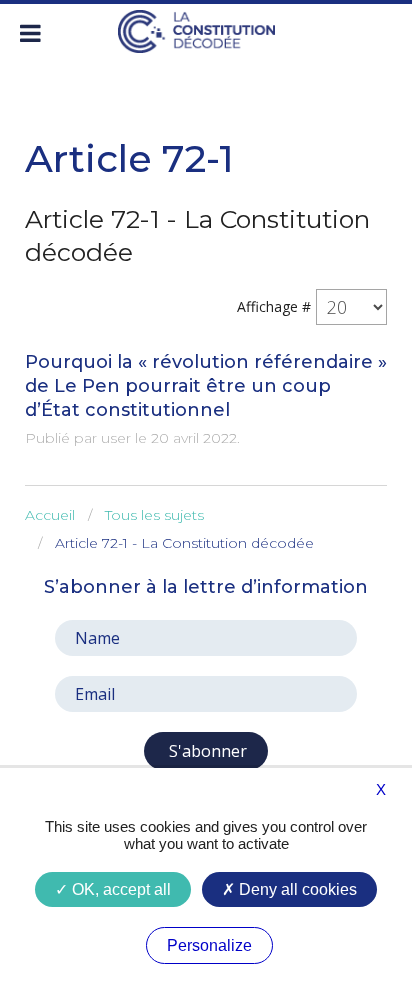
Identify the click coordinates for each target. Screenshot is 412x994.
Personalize (209, 945)
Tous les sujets (154, 515)
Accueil (50, 515)
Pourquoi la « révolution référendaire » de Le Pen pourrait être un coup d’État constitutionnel (206, 386)
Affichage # (274, 306)
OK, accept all (119, 889)
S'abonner (206, 751)
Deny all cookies (296, 889)
